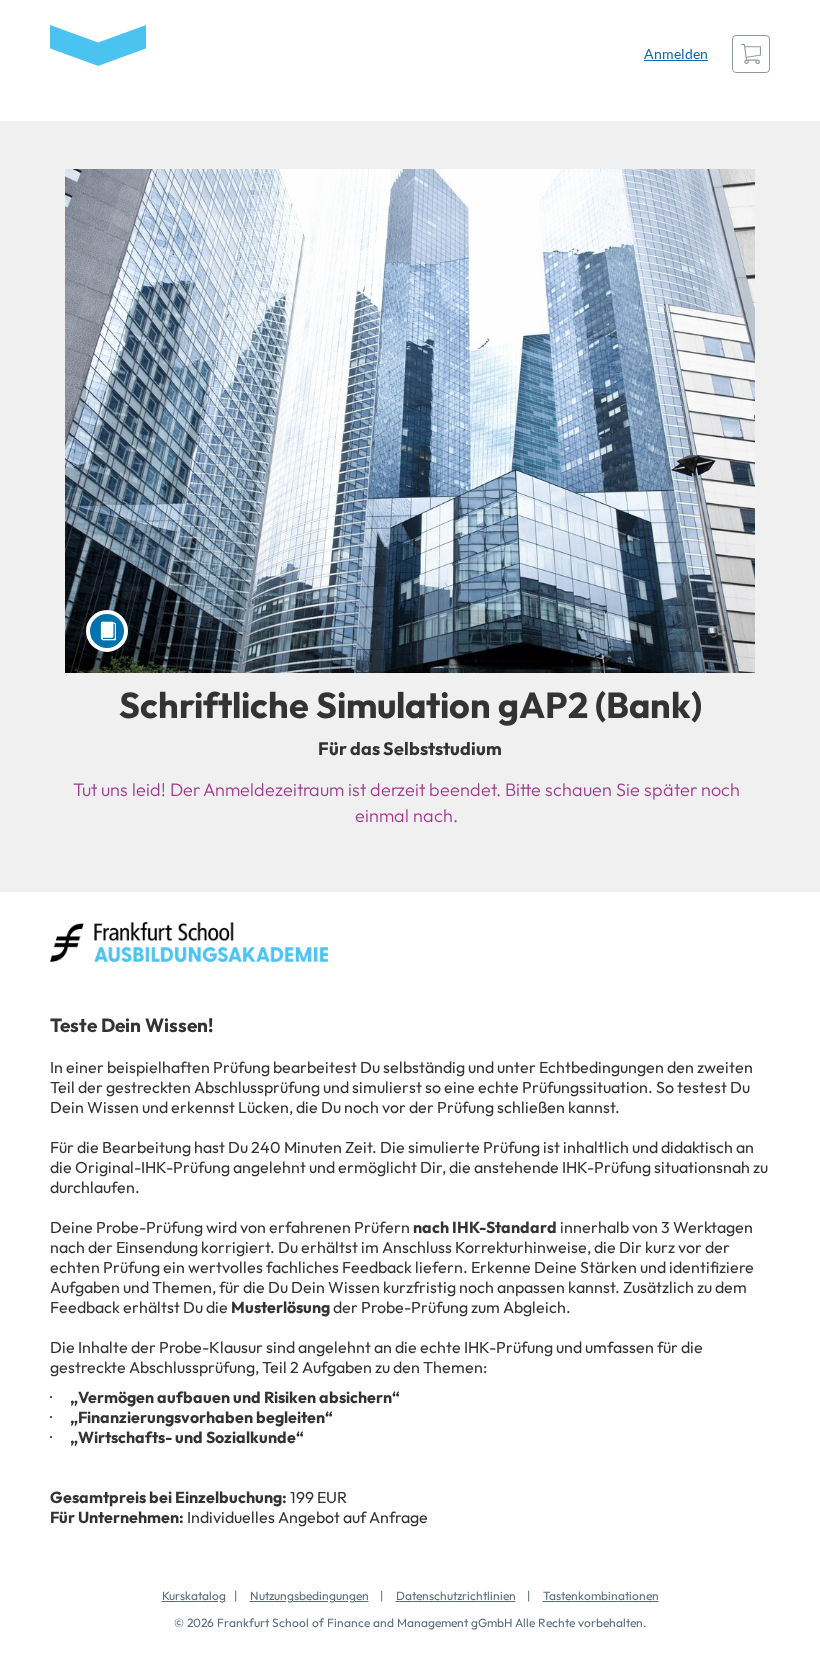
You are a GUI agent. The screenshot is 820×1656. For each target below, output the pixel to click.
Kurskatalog (194, 1595)
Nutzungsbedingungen (309, 1595)
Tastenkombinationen (601, 1595)
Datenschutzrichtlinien (456, 1595)
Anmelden (676, 53)
